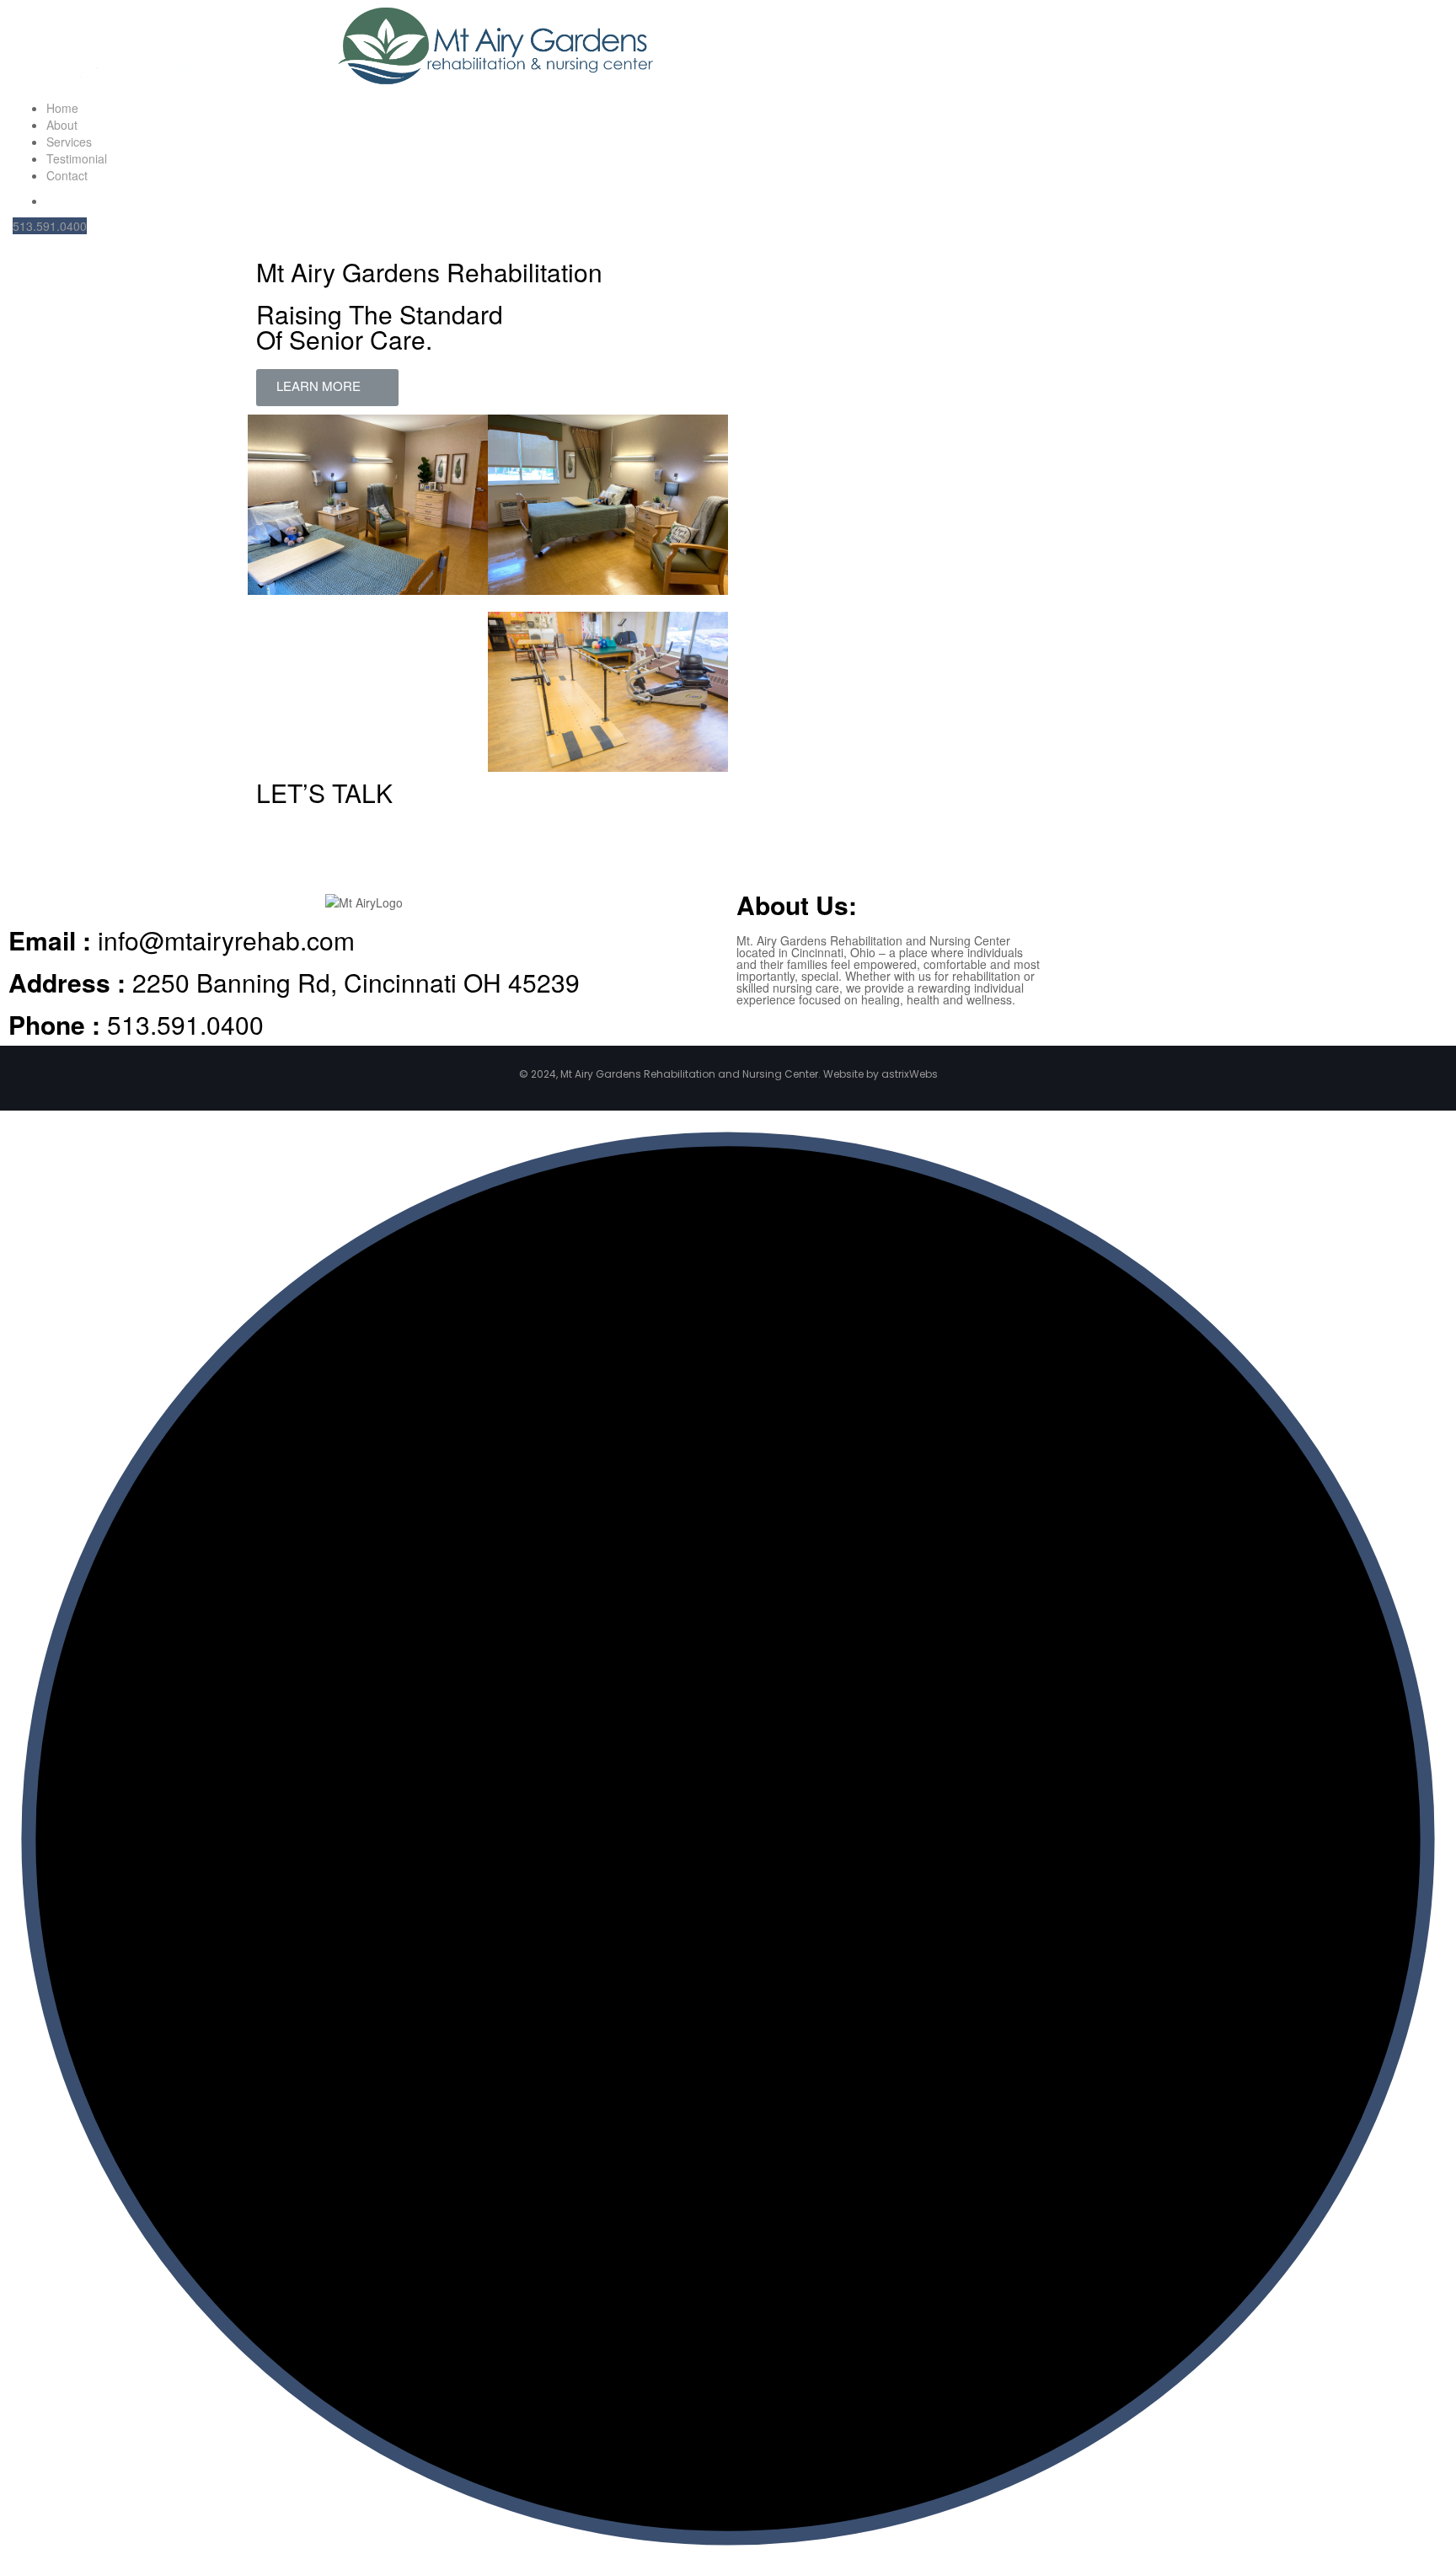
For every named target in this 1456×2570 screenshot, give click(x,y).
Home (62, 108)
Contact (67, 175)
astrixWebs (910, 1074)
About (62, 125)
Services (69, 142)
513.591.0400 (50, 226)
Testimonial (77, 158)
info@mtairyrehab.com (182, 940)
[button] (327, 388)
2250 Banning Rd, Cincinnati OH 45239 (294, 982)
